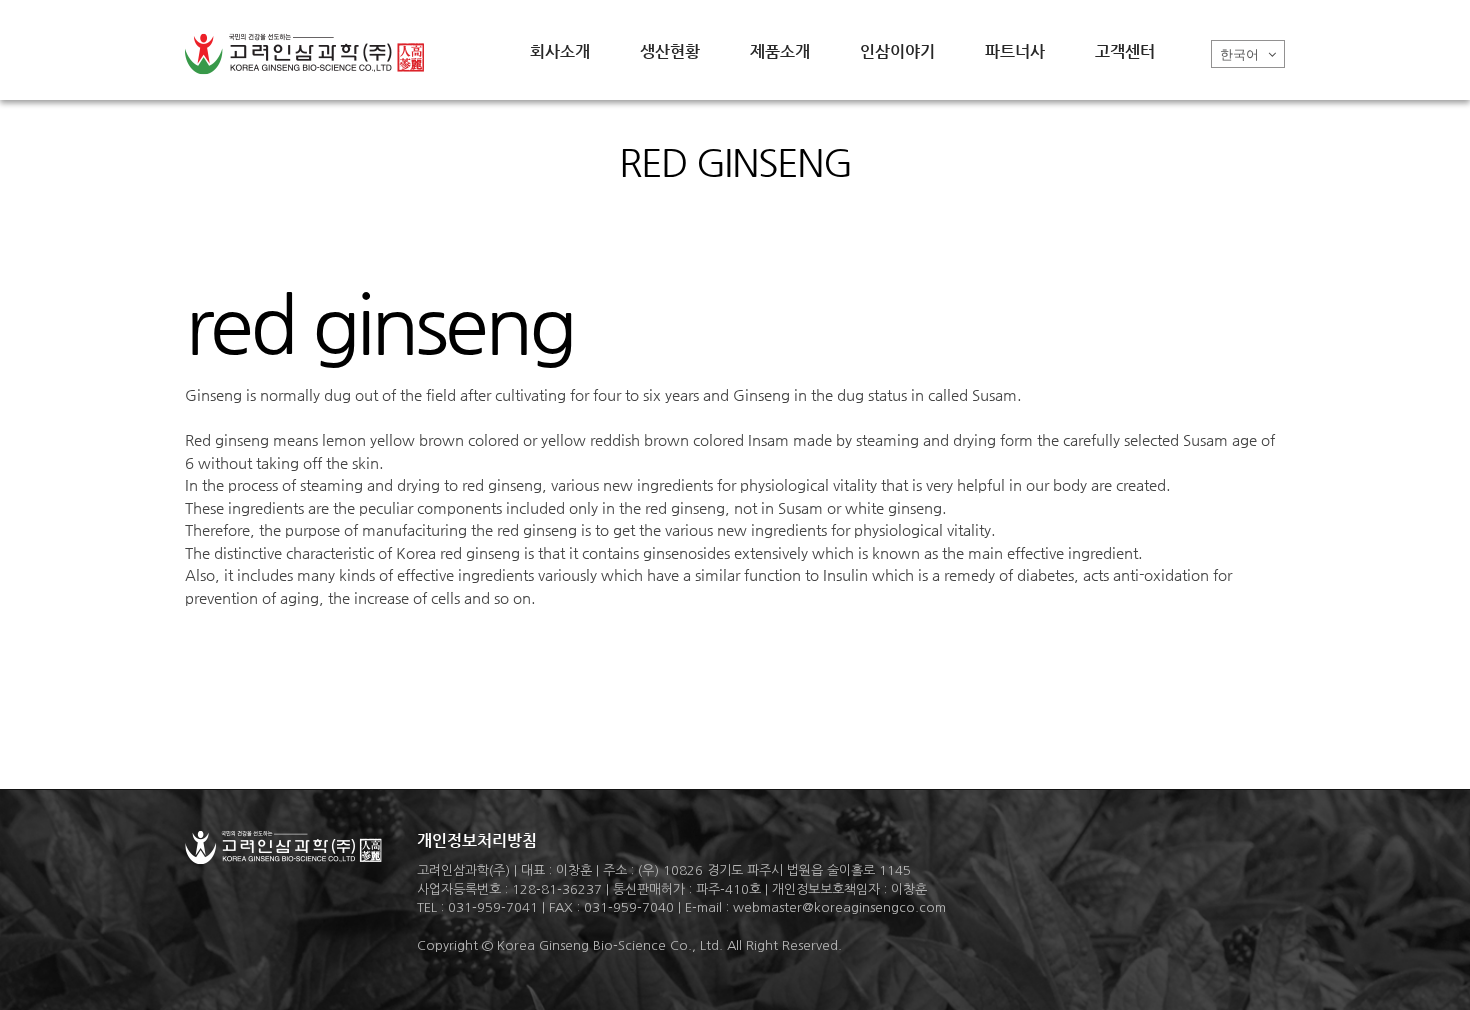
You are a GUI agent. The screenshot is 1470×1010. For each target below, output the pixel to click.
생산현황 (670, 51)
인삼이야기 (897, 51)
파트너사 (1015, 51)
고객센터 (1125, 51)
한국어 (1241, 54)
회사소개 (560, 51)
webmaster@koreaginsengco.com (839, 907)
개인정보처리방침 (477, 840)
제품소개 (780, 51)
